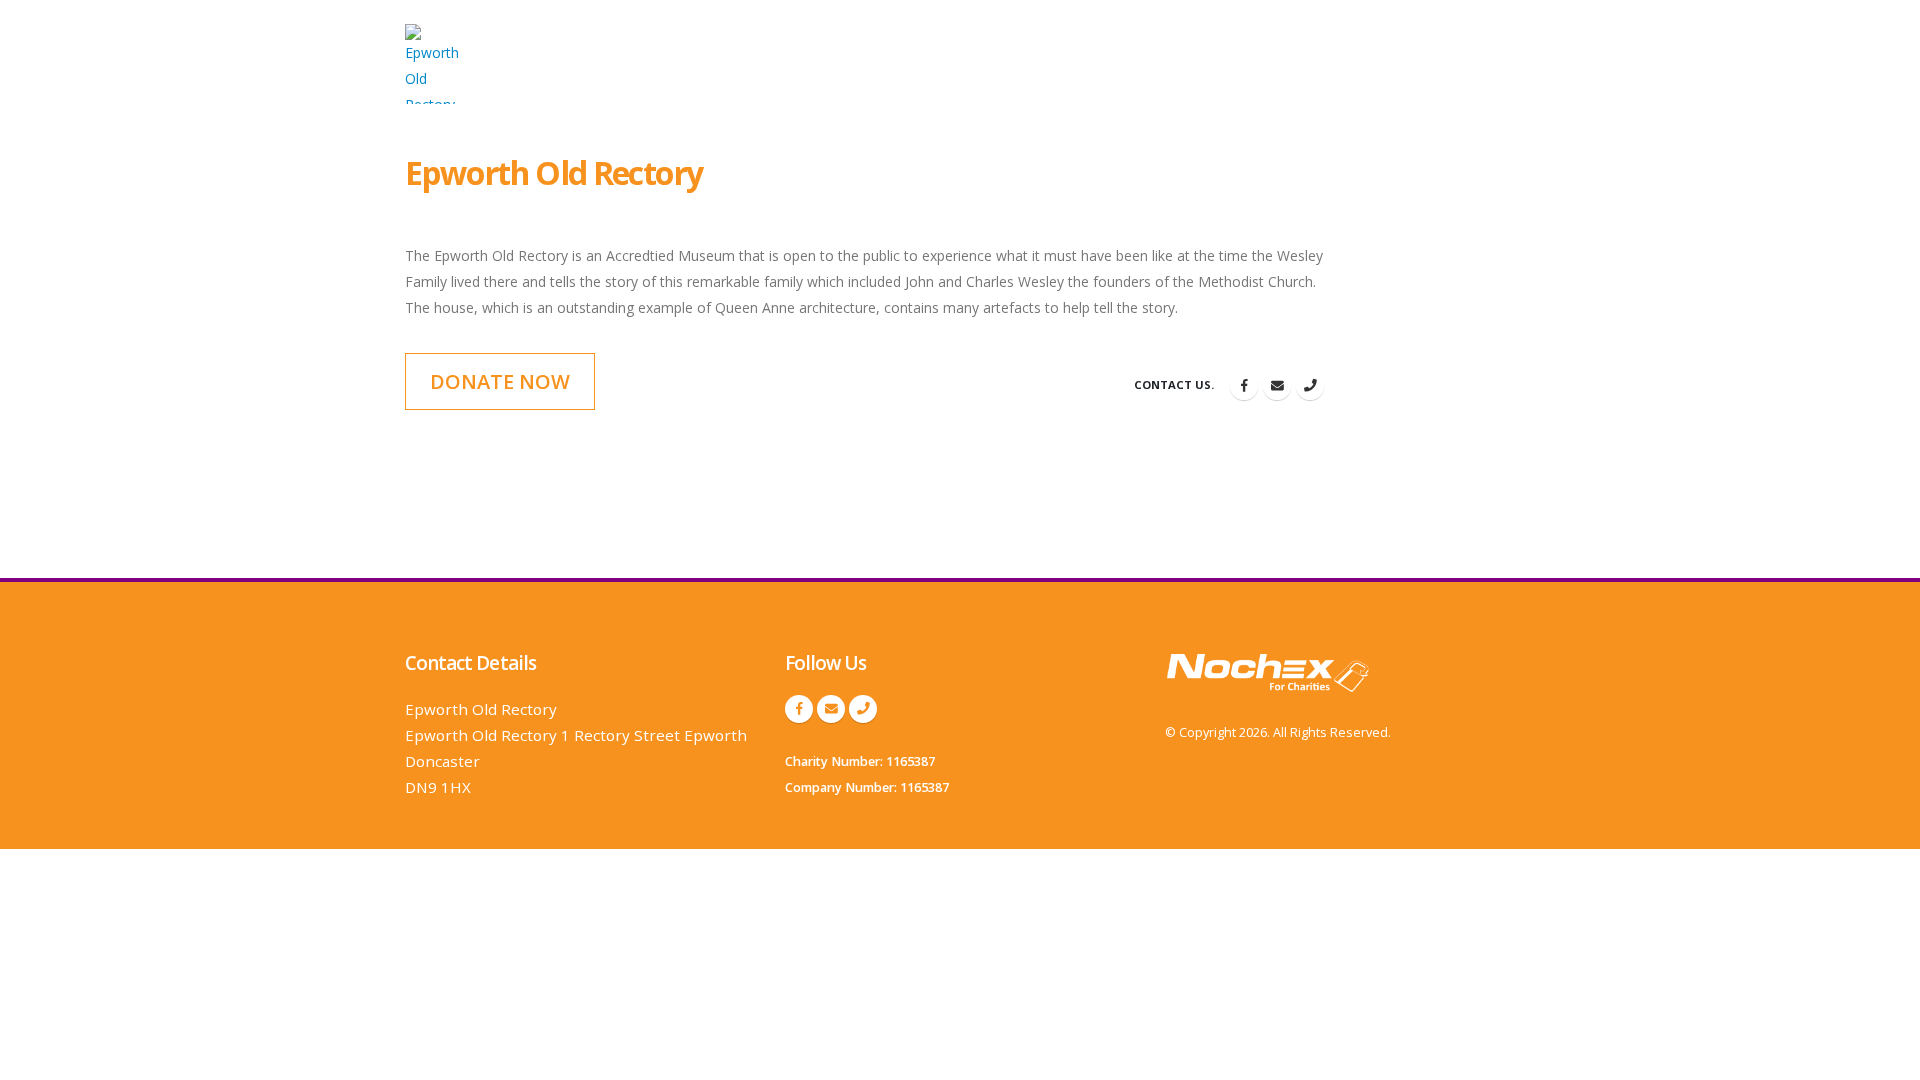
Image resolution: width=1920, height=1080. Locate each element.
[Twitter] (1277, 386)
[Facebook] (1244, 386)
